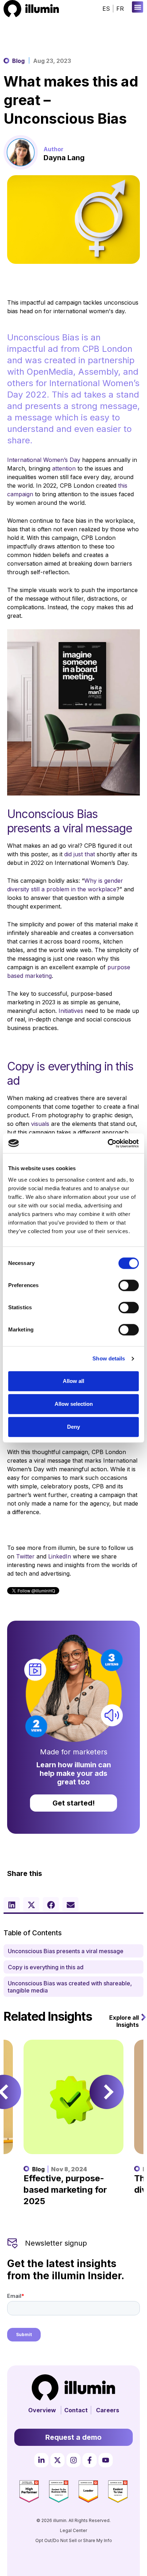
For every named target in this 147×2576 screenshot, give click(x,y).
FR (120, 9)
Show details (109, 1358)
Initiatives (71, 1011)
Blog (18, 61)
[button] (138, 7)
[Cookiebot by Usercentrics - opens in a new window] (108, 1143)
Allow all (73, 1381)
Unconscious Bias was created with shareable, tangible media (70, 1987)
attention (64, 468)
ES (106, 9)
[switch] (129, 1285)
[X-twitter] (57, 2460)
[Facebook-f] (90, 2460)
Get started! (74, 1803)
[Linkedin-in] (41, 2460)
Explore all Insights (124, 2021)
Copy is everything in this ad (46, 1967)
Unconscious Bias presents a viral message (66, 1951)
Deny (73, 1427)
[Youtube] (106, 2460)
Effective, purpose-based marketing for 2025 (65, 2190)
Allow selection (74, 1404)
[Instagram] (73, 2460)
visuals (40, 1124)
